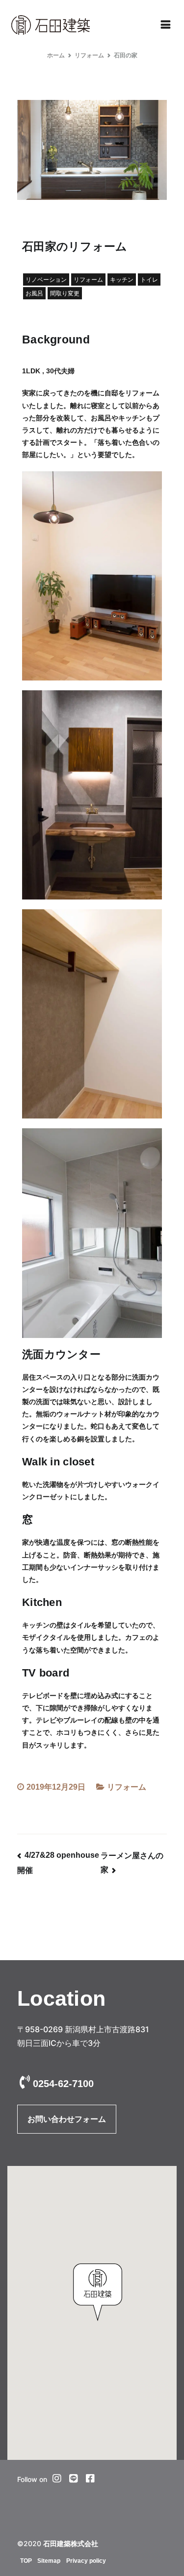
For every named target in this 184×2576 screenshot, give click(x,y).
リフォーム (127, 1787)
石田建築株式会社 (71, 2544)
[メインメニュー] (166, 25)
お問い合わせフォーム (67, 2119)
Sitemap (49, 2561)
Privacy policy (86, 2561)
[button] (98, 2292)
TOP (26, 2561)
